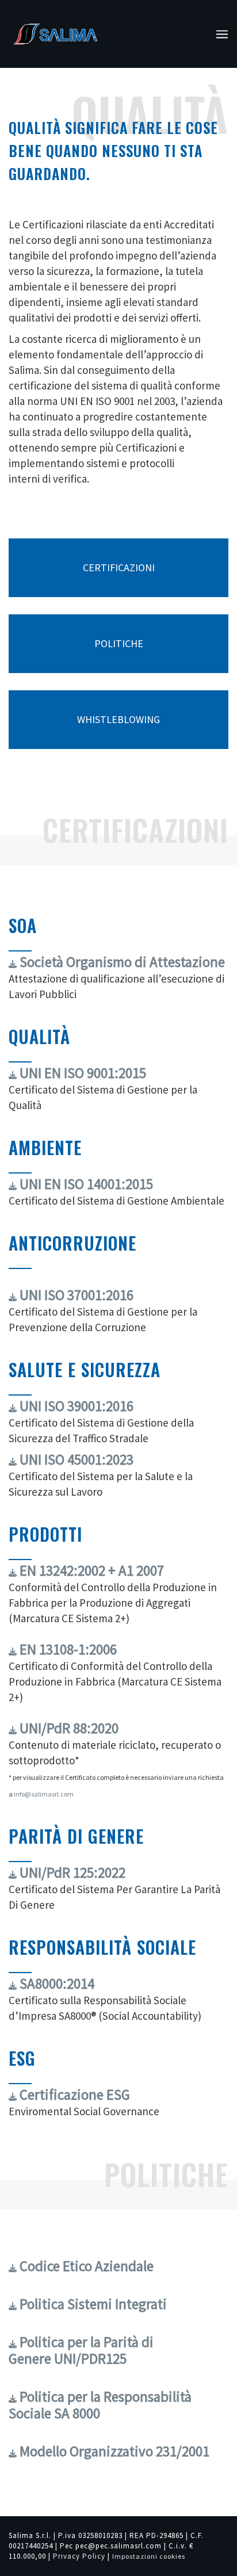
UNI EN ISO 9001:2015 (81, 1073)
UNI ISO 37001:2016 (75, 1295)
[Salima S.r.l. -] (55, 34)
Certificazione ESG (73, 2095)
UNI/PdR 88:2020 (68, 1728)
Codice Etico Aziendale (85, 2266)
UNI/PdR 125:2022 (71, 1872)
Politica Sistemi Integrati (92, 2304)
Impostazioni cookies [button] (149, 2556)
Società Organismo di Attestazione (121, 962)
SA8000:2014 (56, 1983)
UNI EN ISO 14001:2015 (85, 1184)
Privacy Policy (79, 2556)
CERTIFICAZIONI (119, 567)
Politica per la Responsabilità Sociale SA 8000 (100, 2405)
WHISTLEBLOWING (118, 719)
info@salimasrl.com (44, 1794)
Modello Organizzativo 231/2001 (113, 2451)
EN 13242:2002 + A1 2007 (90, 1570)
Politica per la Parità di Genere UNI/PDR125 (81, 2350)
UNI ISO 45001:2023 (75, 1459)
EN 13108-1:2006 (67, 1649)
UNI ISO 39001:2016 (75, 1406)
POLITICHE (119, 643)
